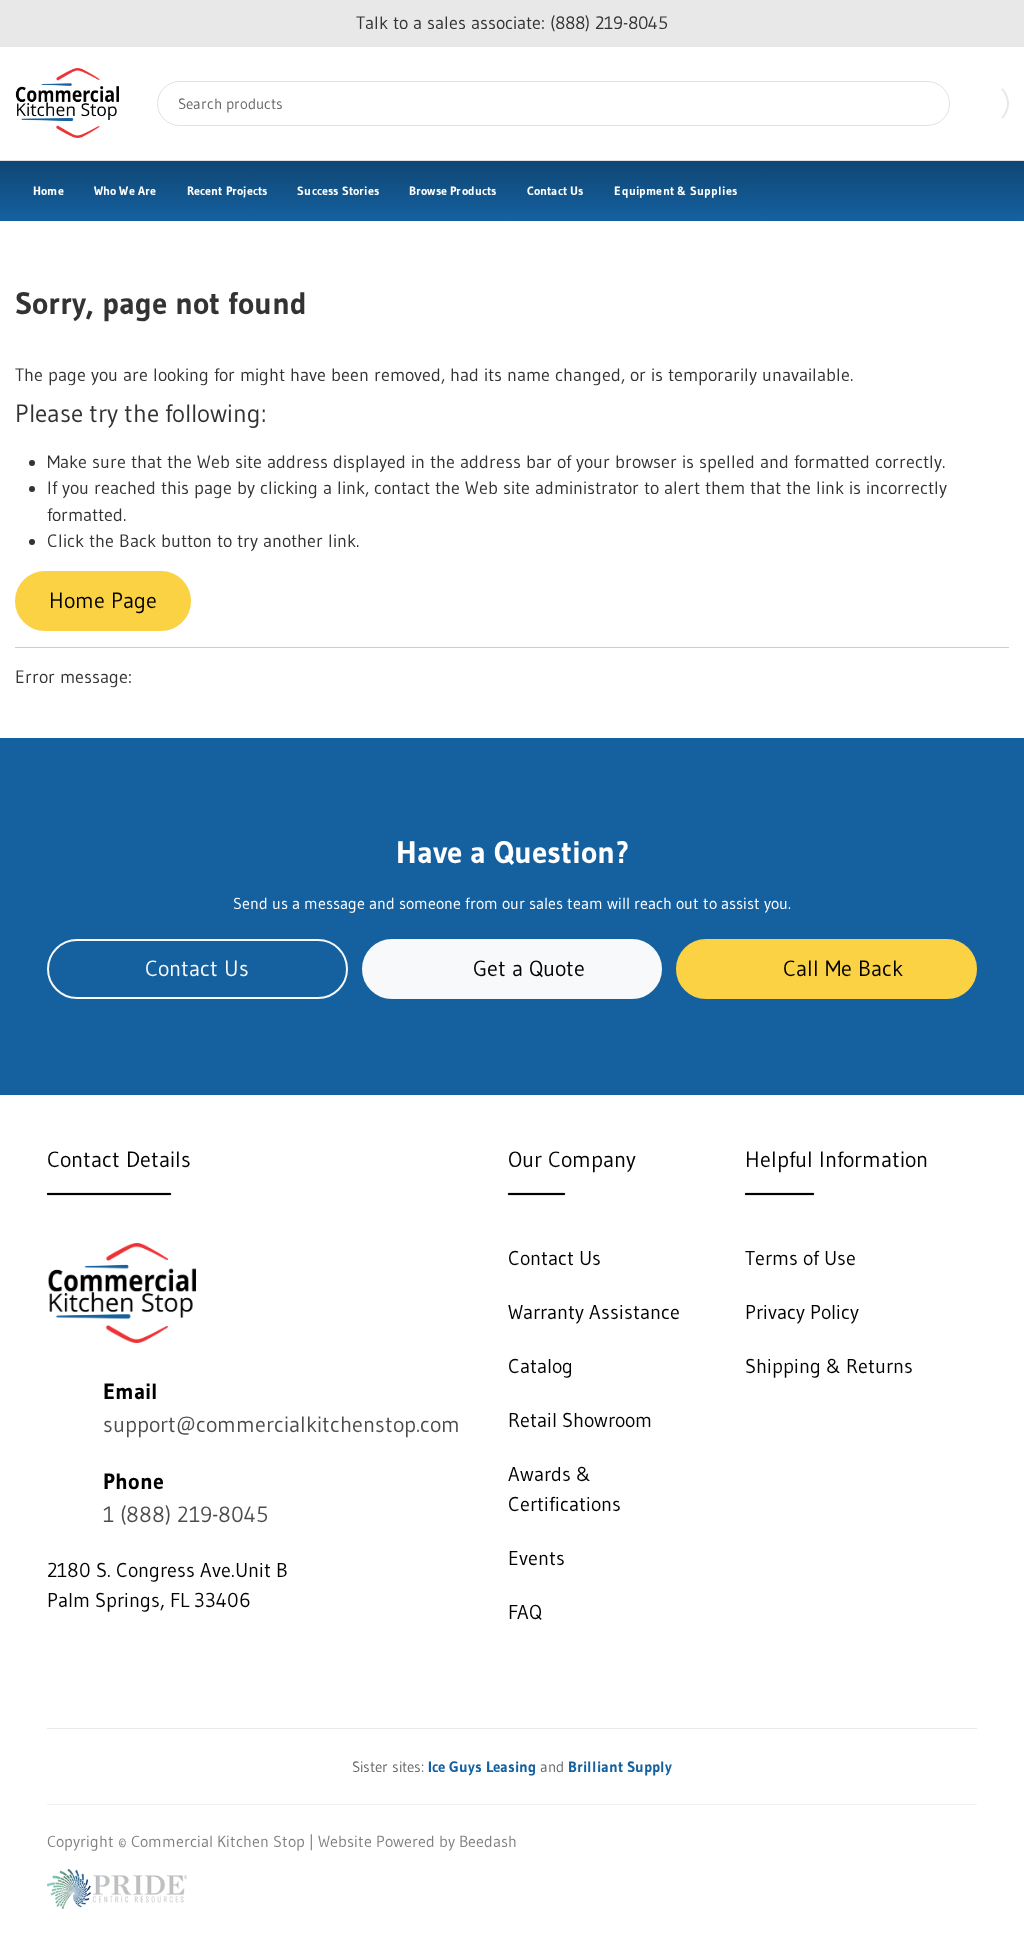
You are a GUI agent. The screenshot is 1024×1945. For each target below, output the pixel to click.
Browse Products (453, 190)
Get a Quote (529, 968)
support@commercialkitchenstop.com (281, 1424)
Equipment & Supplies (675, 190)
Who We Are (125, 190)
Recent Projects (227, 190)
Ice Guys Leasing (482, 1766)
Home (48, 190)
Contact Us (555, 190)
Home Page (103, 600)
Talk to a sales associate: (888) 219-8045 (512, 23)
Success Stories (338, 190)
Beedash (488, 1841)
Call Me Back (843, 968)
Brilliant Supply (620, 1766)
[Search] (920, 103)
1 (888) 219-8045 (185, 1514)
